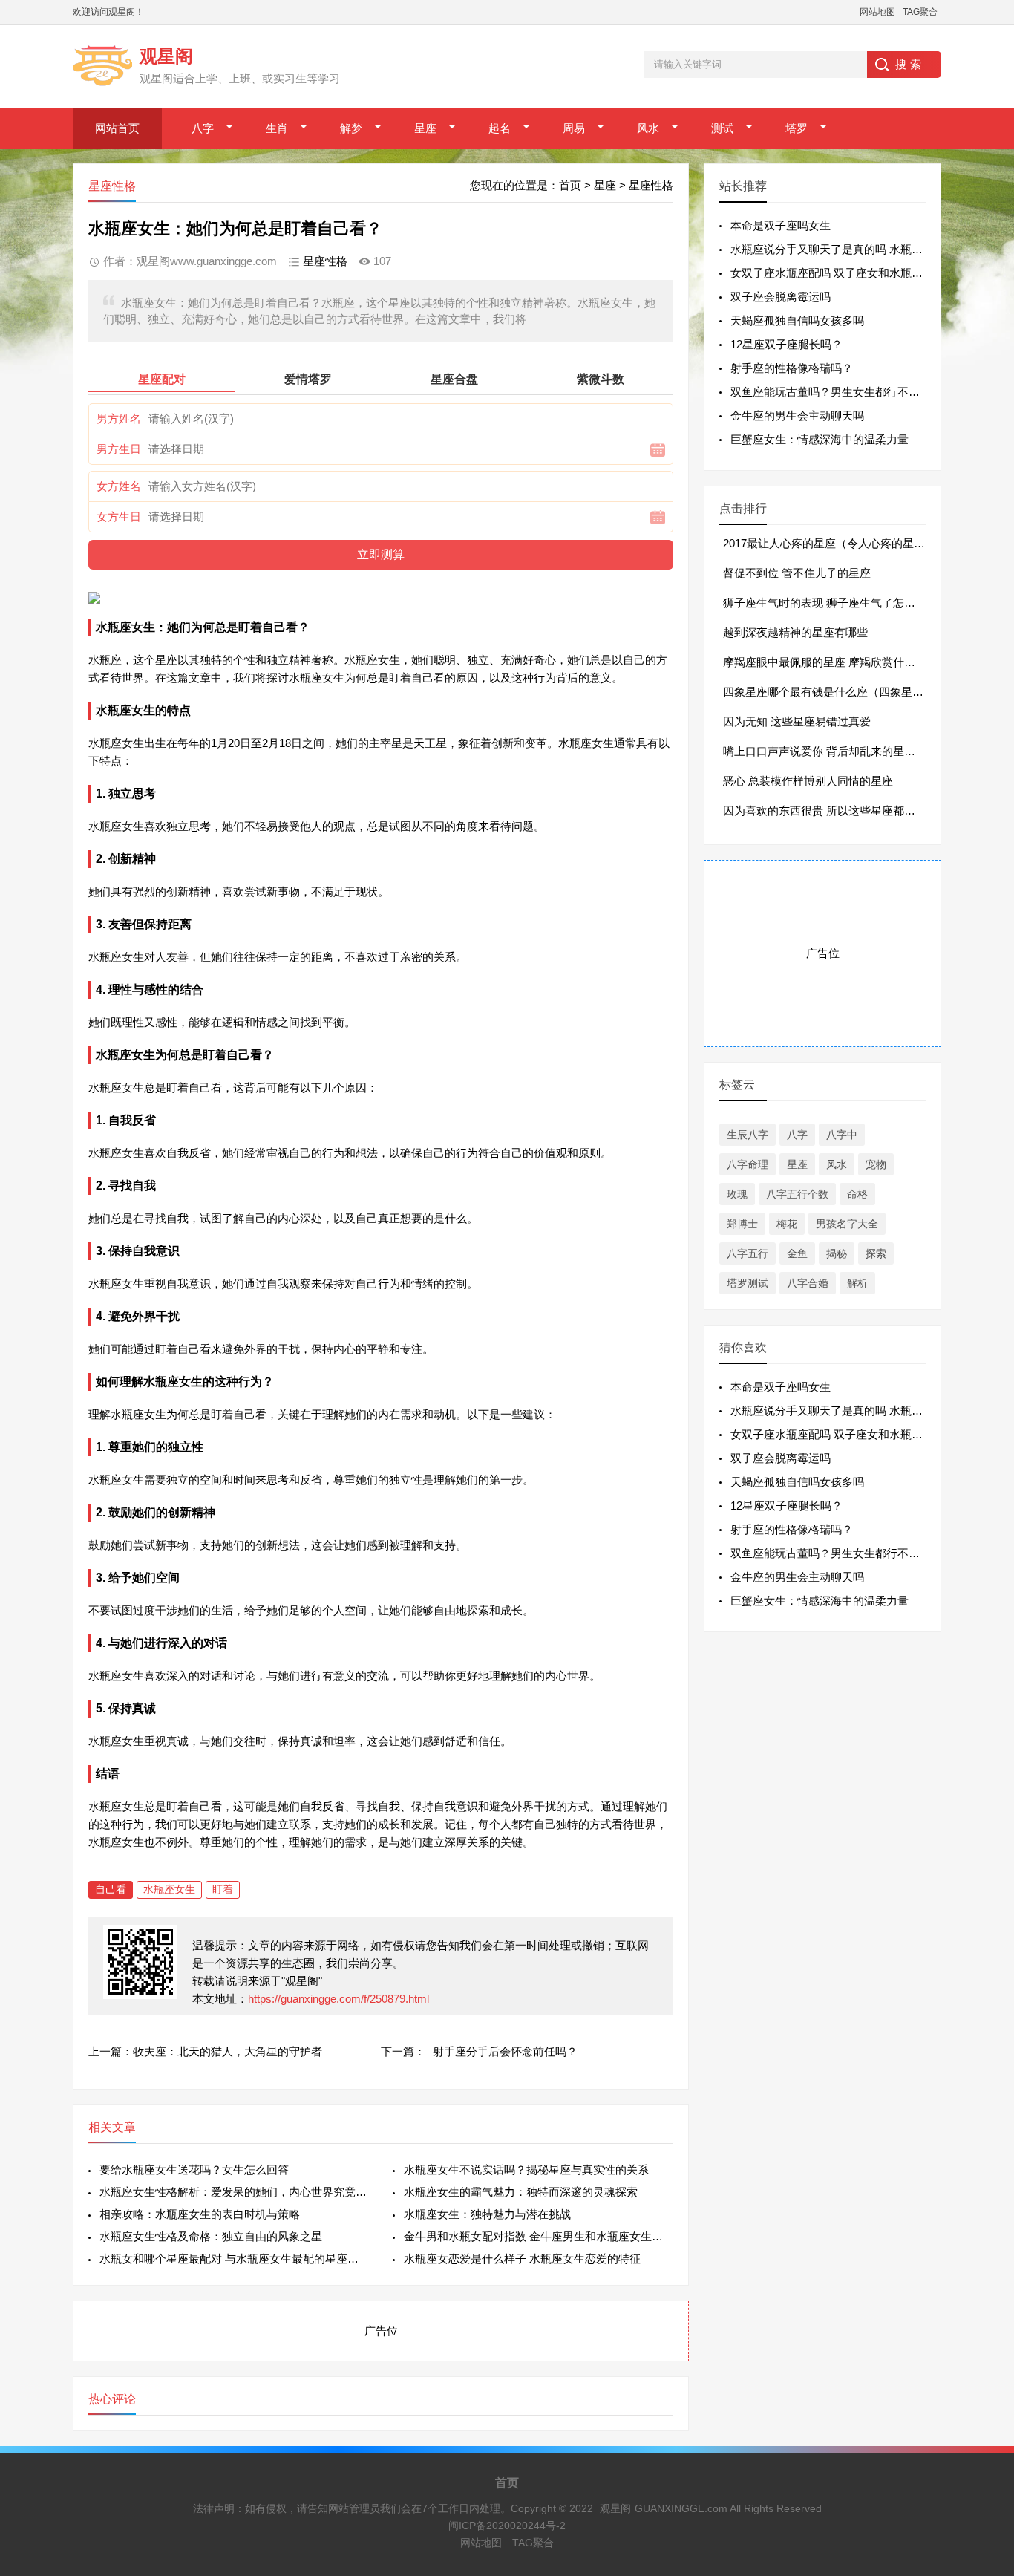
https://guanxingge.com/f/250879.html (338, 1999)
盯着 (223, 1889)
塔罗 (797, 128)
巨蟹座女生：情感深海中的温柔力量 (820, 439)
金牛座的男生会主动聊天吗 (797, 415)
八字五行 (748, 1253)
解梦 (351, 128)
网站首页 (117, 128)
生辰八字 (748, 1135)
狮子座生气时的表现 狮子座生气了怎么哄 (825, 603)
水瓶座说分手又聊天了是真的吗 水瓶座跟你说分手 (854, 249)
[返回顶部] (984, 2303)
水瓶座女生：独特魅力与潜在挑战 (487, 2214)
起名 (500, 128)
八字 (203, 128)
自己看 (111, 1889)
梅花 (787, 1224)
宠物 (876, 1164)
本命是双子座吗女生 (781, 225)
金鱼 (797, 1253)
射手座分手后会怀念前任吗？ (505, 2051)
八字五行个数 (797, 1194)
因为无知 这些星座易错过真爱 (797, 721)
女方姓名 (119, 486)
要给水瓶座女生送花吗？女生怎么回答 (194, 2169)
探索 (876, 1253)
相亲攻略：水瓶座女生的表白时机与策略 (200, 2214)
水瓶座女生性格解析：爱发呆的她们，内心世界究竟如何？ (234, 2192)
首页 (570, 185)
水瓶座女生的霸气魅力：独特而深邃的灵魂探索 (521, 2192)
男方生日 (119, 449)
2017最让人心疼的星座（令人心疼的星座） (830, 543)
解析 (857, 1283)
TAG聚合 (920, 12)
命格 (857, 1194)
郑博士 (742, 1224)
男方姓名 (119, 418)
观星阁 (615, 2508)
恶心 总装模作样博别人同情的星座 (808, 781)
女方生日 (119, 516)
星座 (425, 128)
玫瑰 (737, 1194)
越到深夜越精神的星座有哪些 (795, 632)
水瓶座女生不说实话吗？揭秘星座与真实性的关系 (526, 2169)
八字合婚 (808, 1283)
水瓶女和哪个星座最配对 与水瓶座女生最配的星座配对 (234, 2259)
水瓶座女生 (169, 1889)
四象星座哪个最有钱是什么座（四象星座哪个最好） (851, 692)
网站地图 (877, 12)
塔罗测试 (748, 1283)
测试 (722, 128)
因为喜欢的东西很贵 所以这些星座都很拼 (825, 811)
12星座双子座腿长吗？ (786, 344)
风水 (648, 128)
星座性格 (651, 185)
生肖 (277, 128)
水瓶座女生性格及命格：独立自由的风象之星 (211, 2236)
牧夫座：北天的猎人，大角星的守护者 (228, 2051)
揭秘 (837, 1253)
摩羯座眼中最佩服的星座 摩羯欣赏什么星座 (830, 662)
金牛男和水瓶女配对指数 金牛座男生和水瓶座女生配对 (539, 2236)
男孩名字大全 (847, 1224)
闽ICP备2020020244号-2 (507, 2526)
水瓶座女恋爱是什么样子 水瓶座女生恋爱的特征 (522, 2259)
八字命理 (748, 1164)
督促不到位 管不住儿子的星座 (797, 573)
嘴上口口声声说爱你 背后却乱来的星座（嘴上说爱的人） (864, 751)
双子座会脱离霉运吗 (781, 297)
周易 (574, 128)
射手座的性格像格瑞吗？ (792, 368)
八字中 (842, 1135)
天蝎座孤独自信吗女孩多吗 (797, 320)
